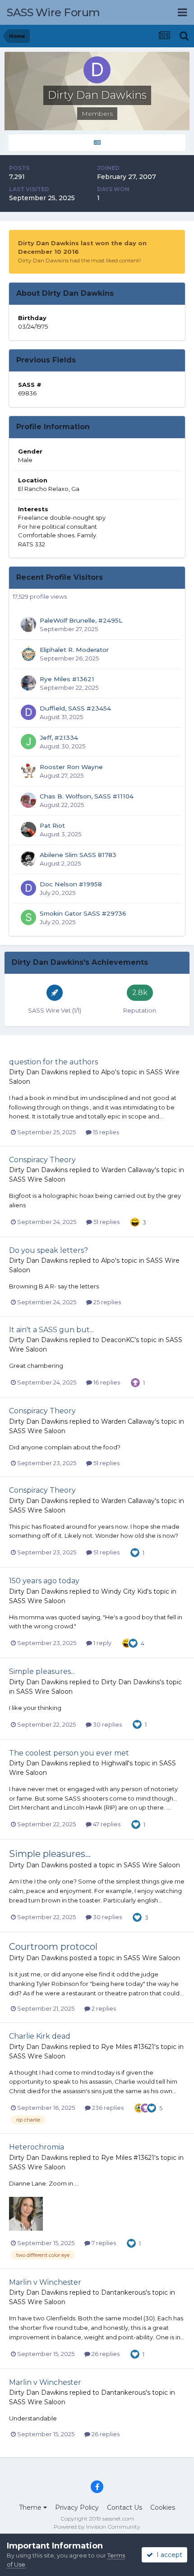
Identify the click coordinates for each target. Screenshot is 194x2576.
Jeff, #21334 (59, 738)
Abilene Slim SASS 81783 (78, 855)
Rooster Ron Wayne (71, 767)
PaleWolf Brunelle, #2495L (81, 620)
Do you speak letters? (48, 1250)
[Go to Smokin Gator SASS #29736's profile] (28, 917)
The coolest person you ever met (69, 1753)
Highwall (115, 1763)
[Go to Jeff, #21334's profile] (28, 742)
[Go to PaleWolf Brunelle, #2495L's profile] (28, 624)
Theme (31, 2507)
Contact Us (125, 2507)
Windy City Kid (124, 1591)
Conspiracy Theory (42, 1160)
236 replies (107, 2108)
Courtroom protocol (53, 1947)
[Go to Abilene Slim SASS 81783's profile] (28, 859)
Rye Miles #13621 (67, 679)
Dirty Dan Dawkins (38, 1072)
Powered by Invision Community (97, 2527)
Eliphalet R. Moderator (74, 650)
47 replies (106, 1824)
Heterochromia (37, 2147)
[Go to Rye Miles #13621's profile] (28, 683)
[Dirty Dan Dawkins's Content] (97, 143)
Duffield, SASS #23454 (75, 708)
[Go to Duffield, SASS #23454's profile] (28, 712)
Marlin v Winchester (45, 2282)
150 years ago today (44, 1581)
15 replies (105, 1132)
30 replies (107, 1724)
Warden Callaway (128, 1170)
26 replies (105, 2354)
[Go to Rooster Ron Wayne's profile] (28, 771)
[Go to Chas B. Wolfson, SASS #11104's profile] (28, 800)
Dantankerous (123, 2292)
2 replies (103, 2008)
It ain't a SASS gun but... (51, 1330)
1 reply (102, 1643)
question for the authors (53, 1062)
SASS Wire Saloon (37, 1179)
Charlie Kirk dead (40, 2036)
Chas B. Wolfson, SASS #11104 (87, 796)
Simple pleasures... (42, 1671)
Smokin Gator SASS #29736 (83, 913)
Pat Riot (52, 825)
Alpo (108, 1072)
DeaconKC (118, 1340)
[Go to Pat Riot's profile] (28, 830)
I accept (168, 2555)
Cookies (163, 2507)
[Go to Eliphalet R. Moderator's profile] (28, 654)
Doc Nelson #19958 (71, 884)
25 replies (106, 1302)
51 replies (106, 1222)
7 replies (103, 2243)
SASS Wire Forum (53, 12)
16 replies (106, 1382)
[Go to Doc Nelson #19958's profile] (28, 888)
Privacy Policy (77, 2507)
